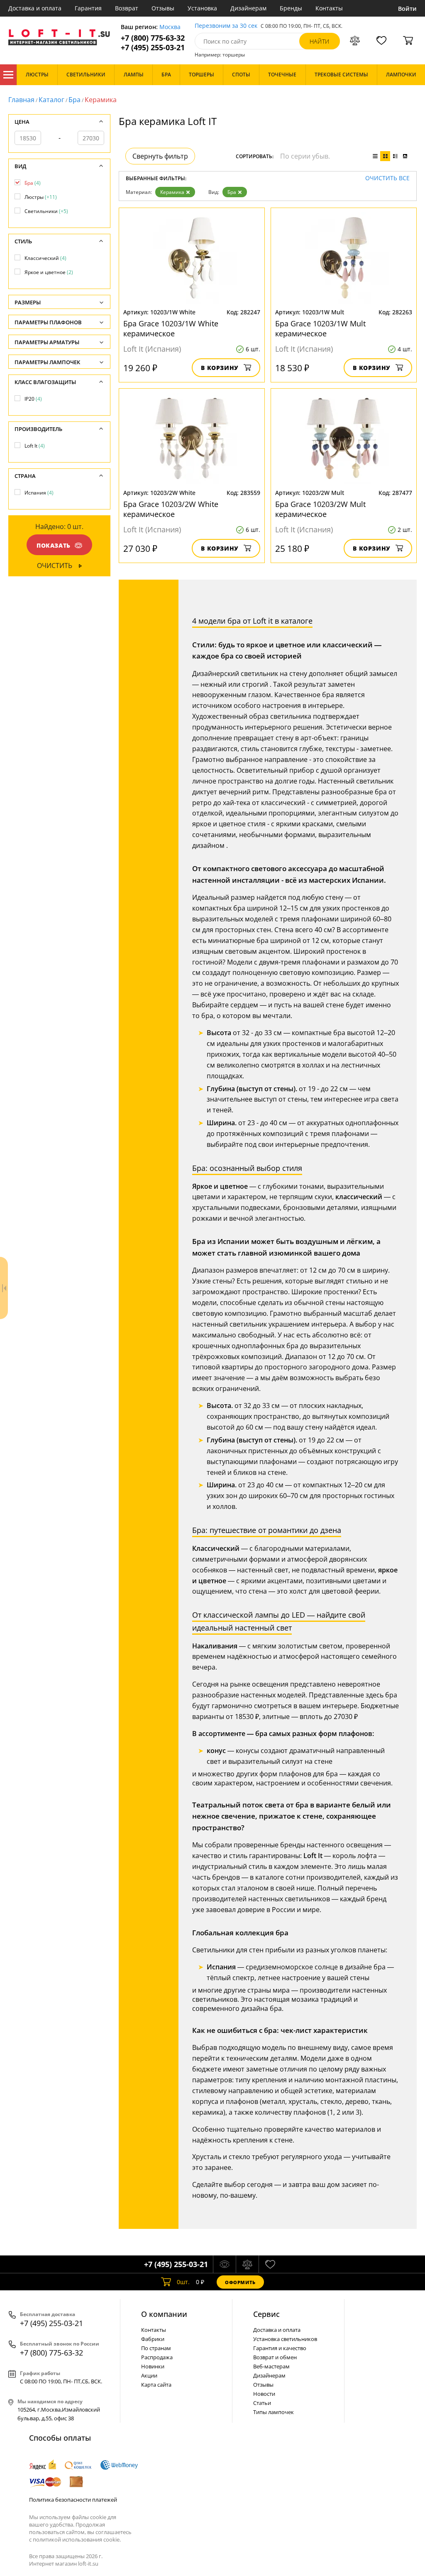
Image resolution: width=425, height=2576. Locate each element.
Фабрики (153, 2339)
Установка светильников (285, 2339)
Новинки (153, 2366)
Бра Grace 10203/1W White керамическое (171, 328)
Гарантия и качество (280, 2348)
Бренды (291, 8)
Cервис (266, 2314)
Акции (149, 2375)
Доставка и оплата (35, 8)
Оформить (240, 2282)
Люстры (41, 197)
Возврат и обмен (275, 2357)
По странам (156, 2348)
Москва (170, 27)
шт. (183, 2282)
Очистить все (387, 178)
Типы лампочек (274, 2412)
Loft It (35, 446)
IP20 (33, 399)
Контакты (329, 8)
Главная (21, 100)
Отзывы (163, 8)
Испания (39, 493)
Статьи (262, 2403)
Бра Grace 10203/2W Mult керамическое (320, 509)
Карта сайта (156, 2385)
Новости (264, 2394)
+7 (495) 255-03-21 (153, 48)
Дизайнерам (248, 8)
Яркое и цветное (49, 272)
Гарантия (88, 8)
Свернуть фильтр (160, 156)
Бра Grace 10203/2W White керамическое (171, 509)
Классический (45, 258)
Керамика (172, 192)
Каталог (8, 75)
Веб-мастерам (271, 2366)
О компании (164, 2314)
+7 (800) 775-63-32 (153, 38)
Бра (74, 100)
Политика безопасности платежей (73, 2500)
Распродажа (157, 2357)
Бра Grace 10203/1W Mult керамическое (320, 328)
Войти (407, 9)
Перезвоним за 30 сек (226, 26)
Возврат (127, 8)
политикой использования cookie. (77, 2539)
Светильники (46, 211)
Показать (54, 545)
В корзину (220, 368)
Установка (202, 8)
